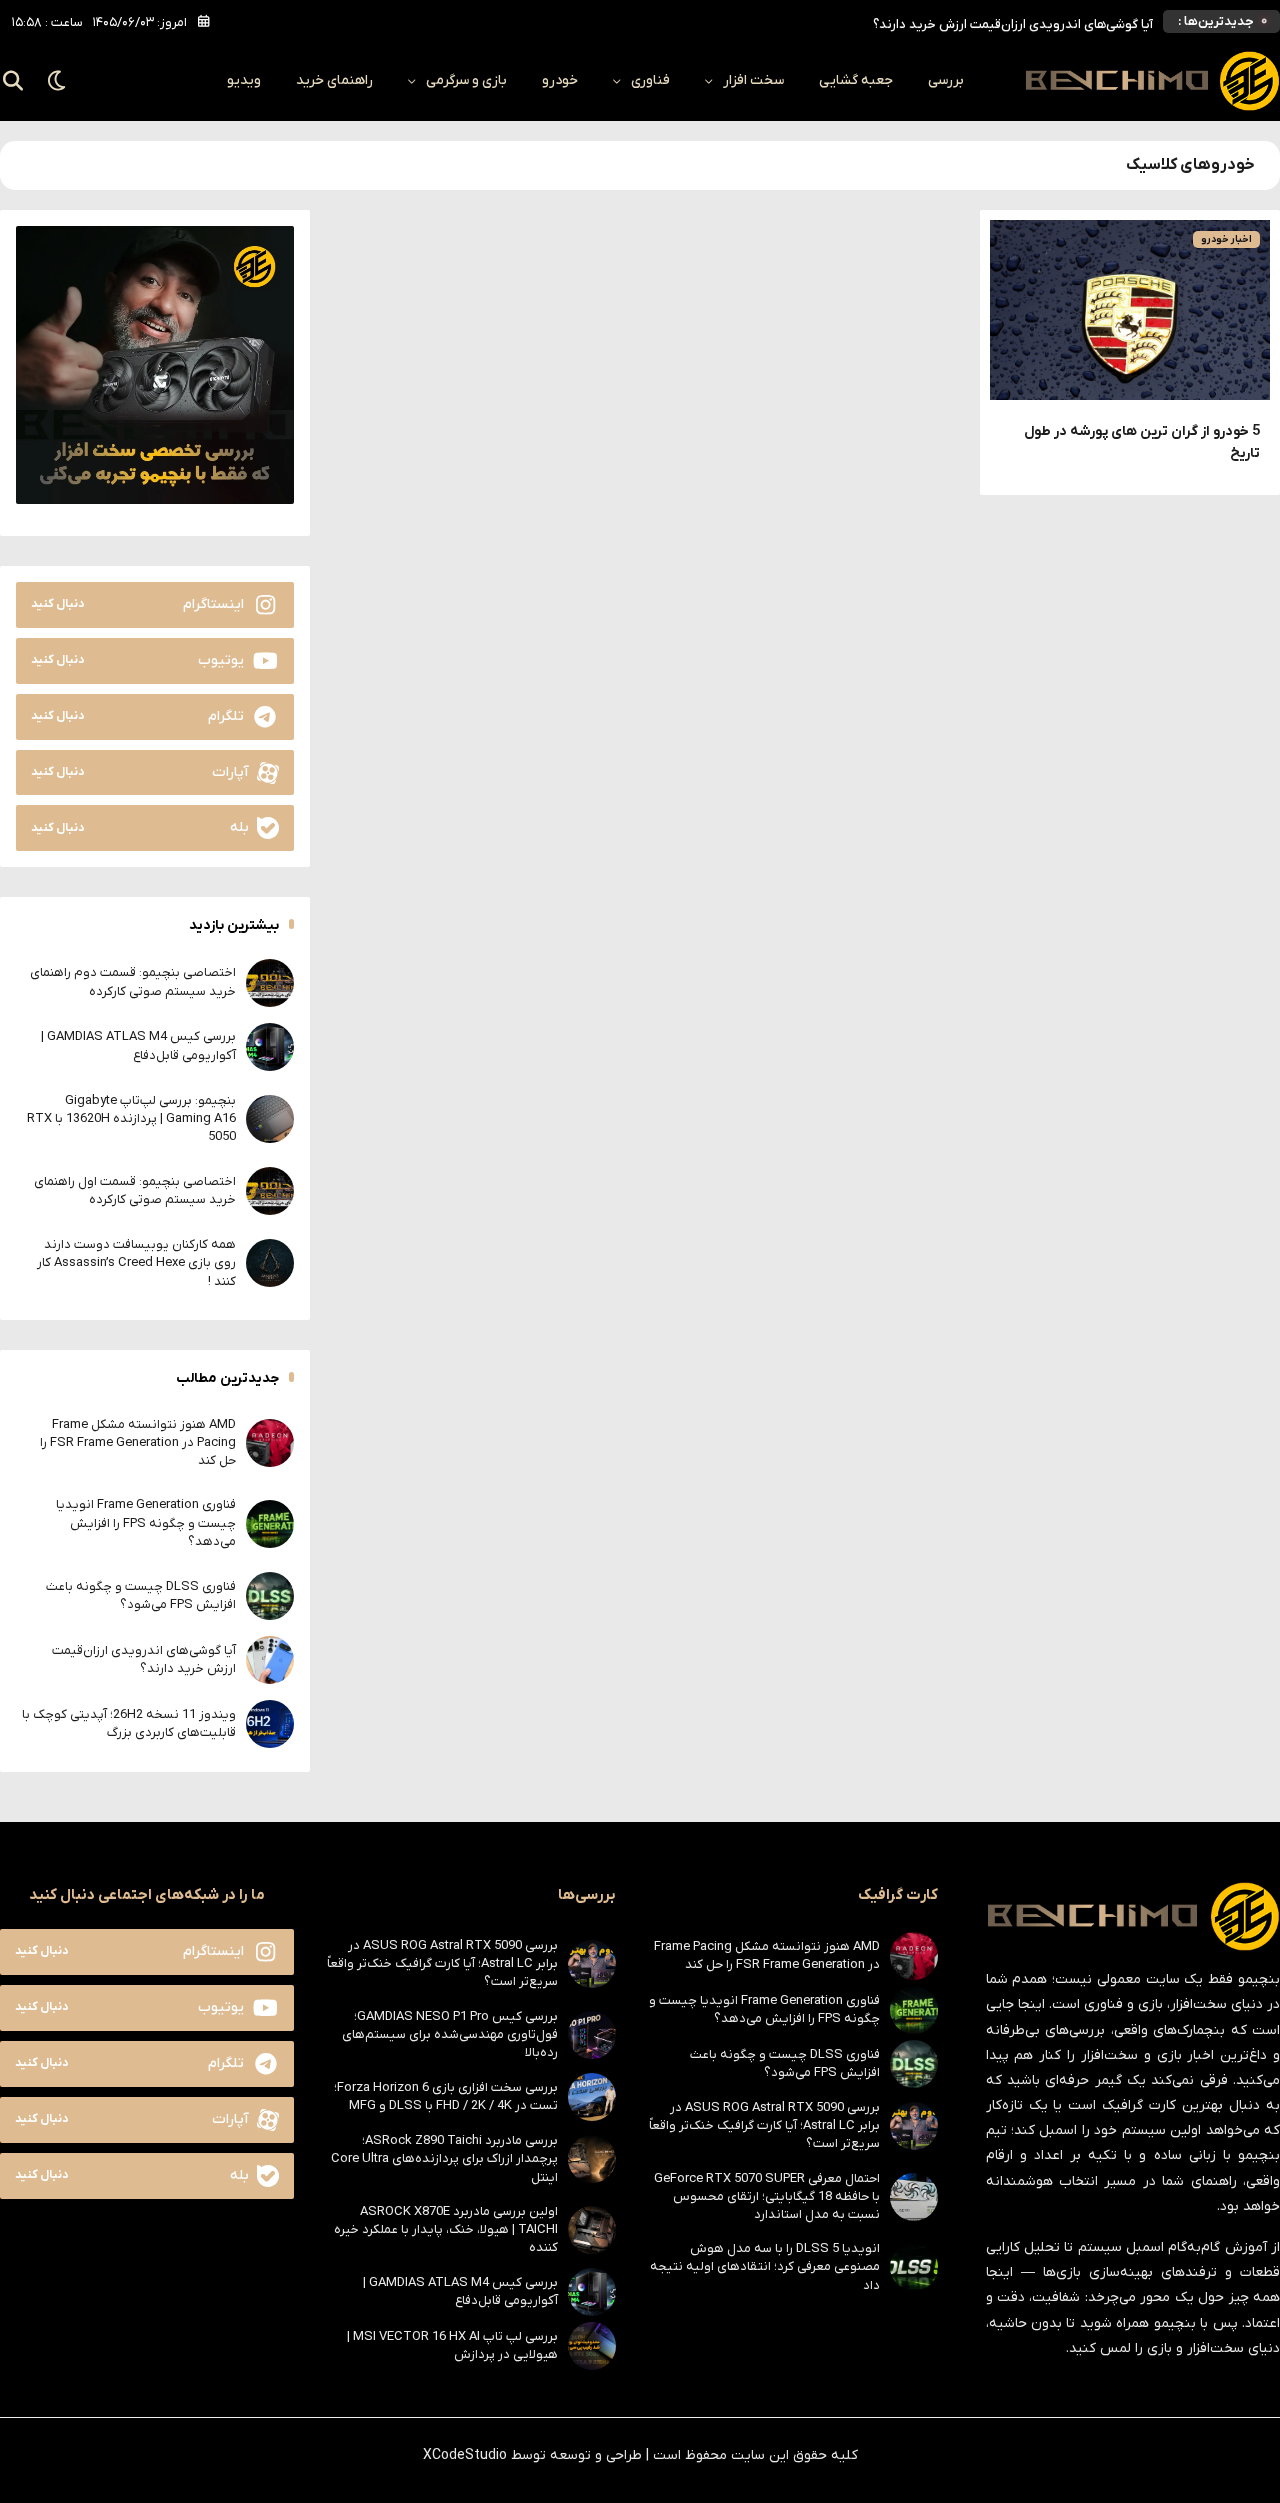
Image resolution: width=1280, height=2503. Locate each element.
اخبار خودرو (1226, 239)
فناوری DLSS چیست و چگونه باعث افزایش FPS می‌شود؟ (141, 1595)
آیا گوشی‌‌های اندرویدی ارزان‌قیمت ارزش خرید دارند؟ (1013, 21)
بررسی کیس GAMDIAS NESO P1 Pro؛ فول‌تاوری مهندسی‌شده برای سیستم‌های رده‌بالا (450, 2034)
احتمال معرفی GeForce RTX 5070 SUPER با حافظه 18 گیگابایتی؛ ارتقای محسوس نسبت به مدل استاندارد (767, 2196)
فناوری (650, 80)
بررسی (946, 80)
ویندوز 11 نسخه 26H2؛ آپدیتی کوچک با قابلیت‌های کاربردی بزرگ (129, 1723)
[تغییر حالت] (57, 81)
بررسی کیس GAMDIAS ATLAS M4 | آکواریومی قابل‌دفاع (138, 1045)
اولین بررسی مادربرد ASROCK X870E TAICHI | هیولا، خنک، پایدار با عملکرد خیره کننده (446, 2229)
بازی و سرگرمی (466, 80)
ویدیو (244, 80)
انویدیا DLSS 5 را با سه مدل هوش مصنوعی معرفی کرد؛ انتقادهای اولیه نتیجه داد (765, 2266)
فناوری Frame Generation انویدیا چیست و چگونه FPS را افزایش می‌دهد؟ (146, 1522)
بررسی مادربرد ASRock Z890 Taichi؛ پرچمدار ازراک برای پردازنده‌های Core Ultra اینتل (444, 2158)
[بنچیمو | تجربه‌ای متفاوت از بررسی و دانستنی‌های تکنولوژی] (1152, 81)
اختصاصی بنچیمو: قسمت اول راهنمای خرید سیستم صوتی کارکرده (135, 1190)
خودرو (560, 80)
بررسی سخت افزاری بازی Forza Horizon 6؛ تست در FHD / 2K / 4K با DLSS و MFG (446, 2096)
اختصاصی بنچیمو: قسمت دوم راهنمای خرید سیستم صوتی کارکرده (133, 981)
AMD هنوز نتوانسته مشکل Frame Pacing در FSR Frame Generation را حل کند (138, 1442)
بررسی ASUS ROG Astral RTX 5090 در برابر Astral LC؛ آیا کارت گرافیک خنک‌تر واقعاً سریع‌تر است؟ (764, 2125)
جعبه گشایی (856, 80)
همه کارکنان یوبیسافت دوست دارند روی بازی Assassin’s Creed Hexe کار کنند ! (136, 1262)
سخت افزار (753, 80)
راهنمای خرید (334, 80)
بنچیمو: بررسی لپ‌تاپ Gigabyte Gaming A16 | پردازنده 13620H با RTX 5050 (131, 1118)
